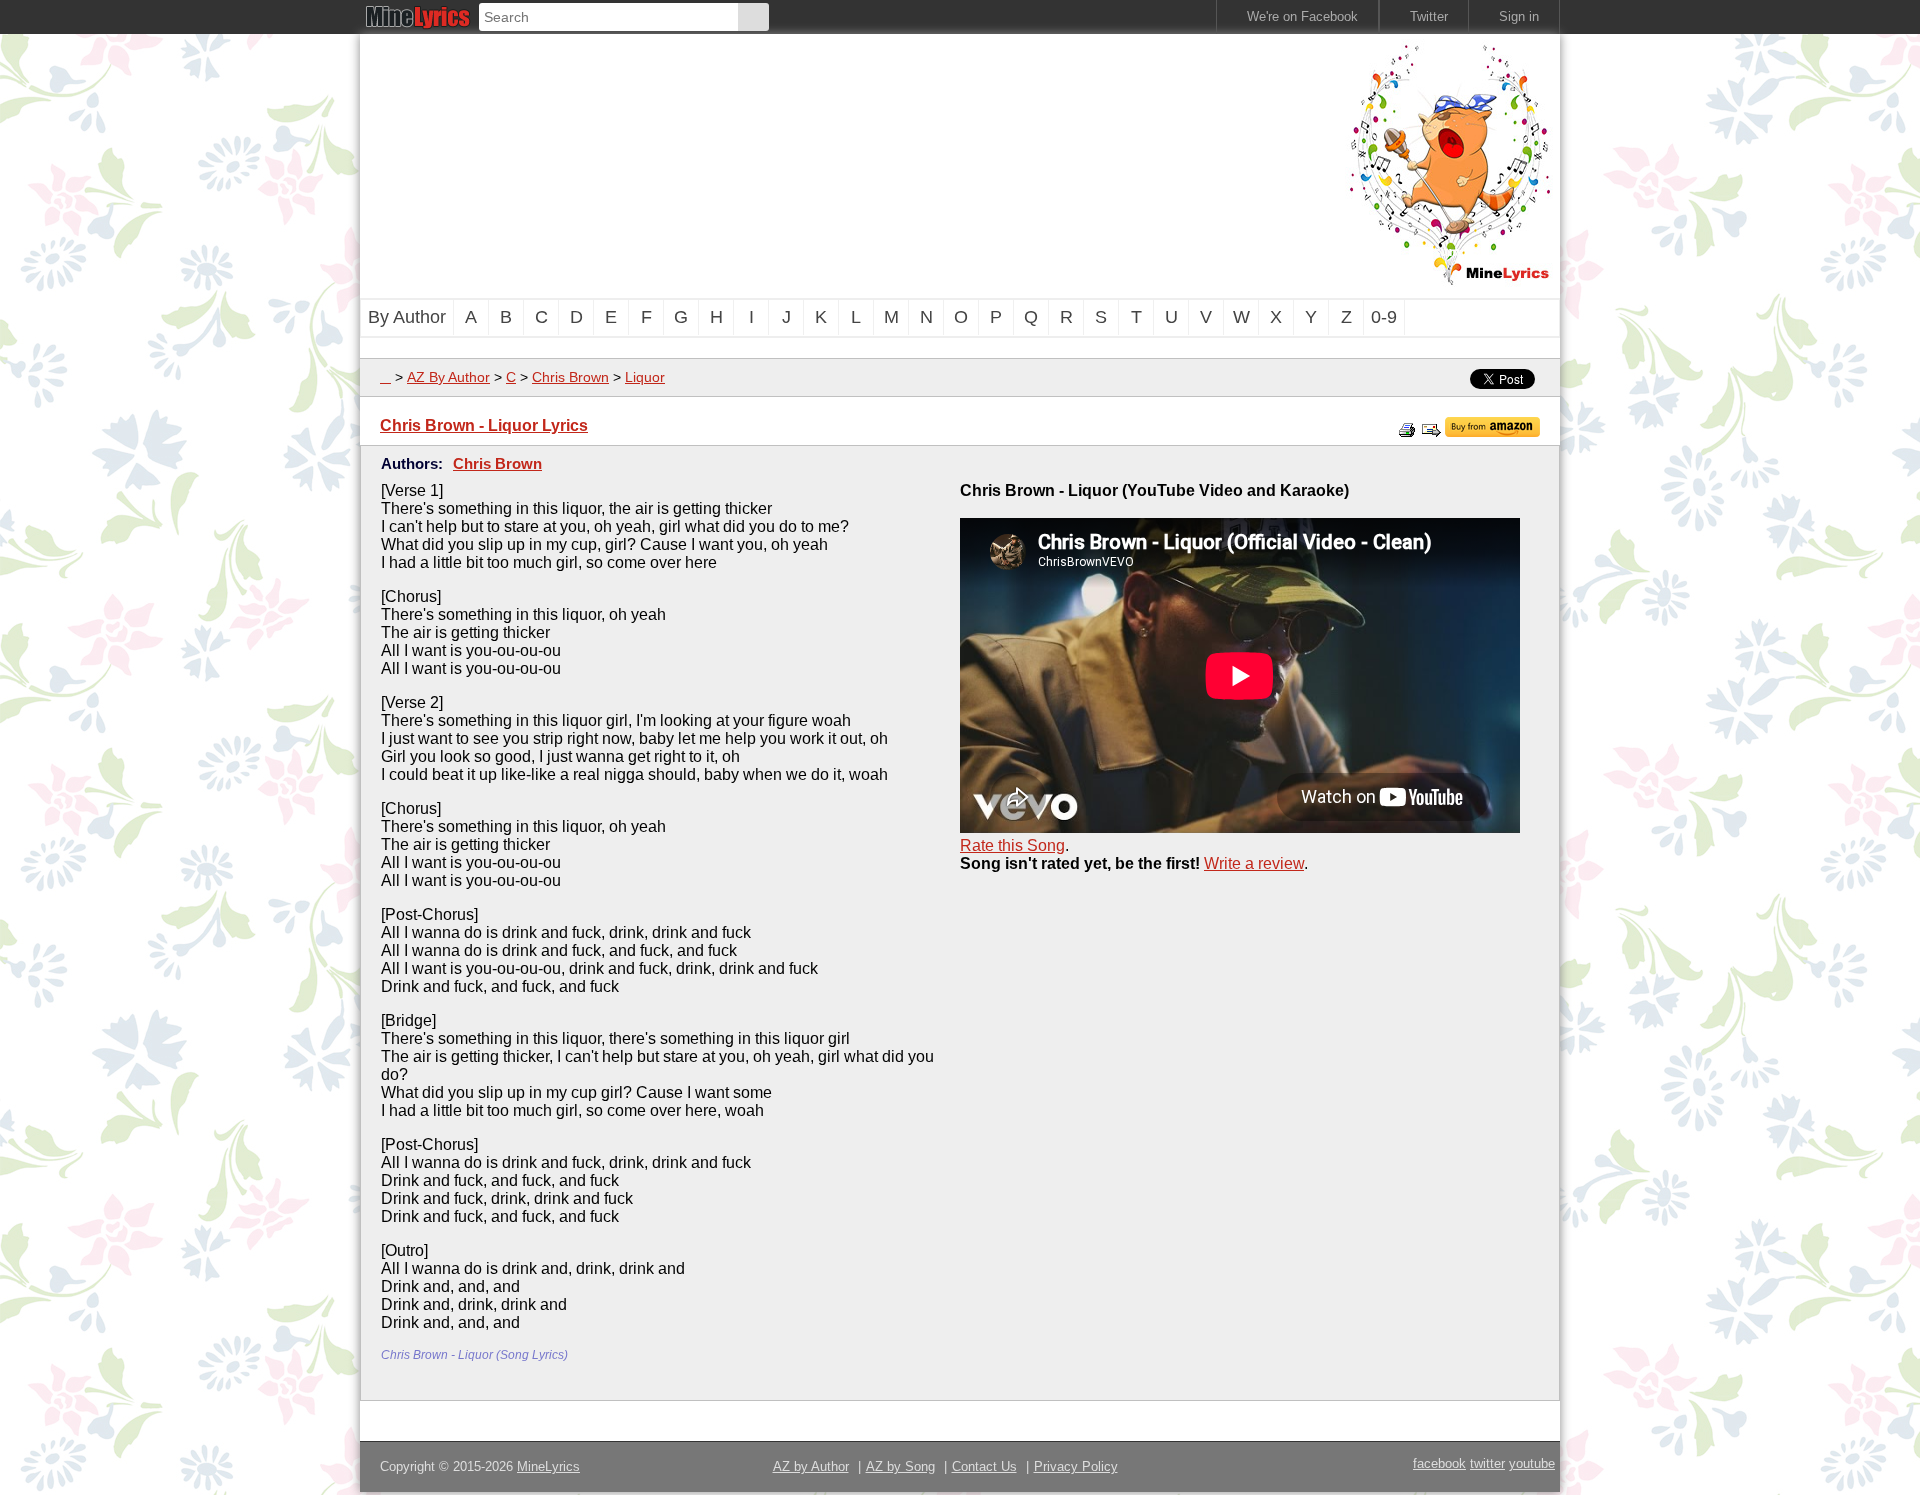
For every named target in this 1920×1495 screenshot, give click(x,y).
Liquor (645, 377)
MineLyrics (548, 1466)
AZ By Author (448, 377)
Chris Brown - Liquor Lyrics (484, 425)
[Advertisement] (850, 164)
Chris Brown (570, 377)
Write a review (1254, 863)
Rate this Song (1012, 845)
